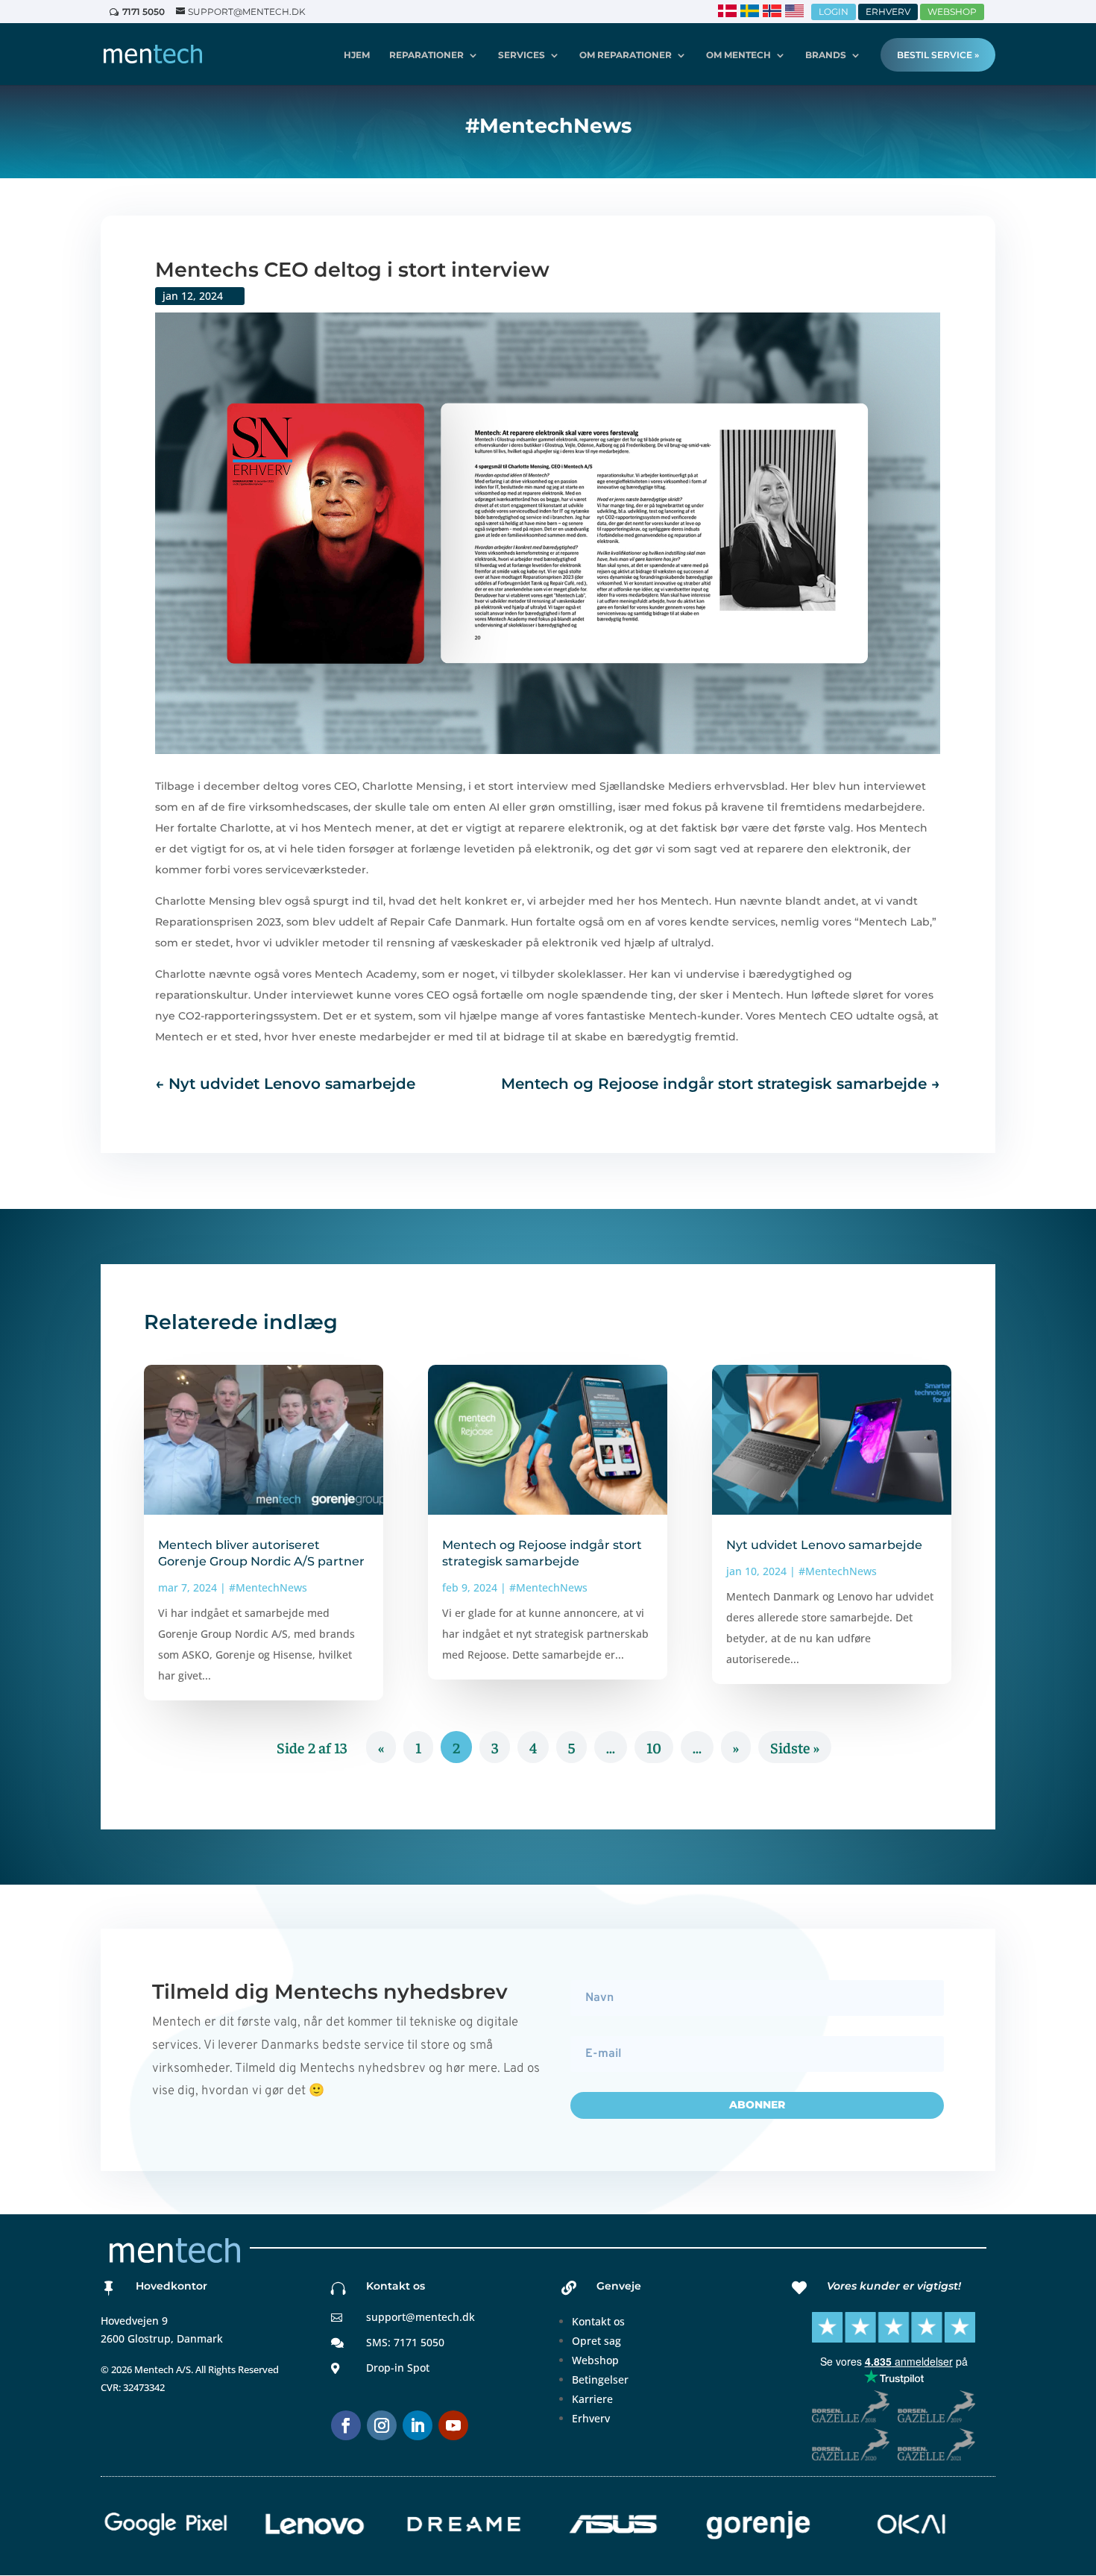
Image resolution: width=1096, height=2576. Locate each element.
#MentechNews (268, 1587)
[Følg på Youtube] (453, 2425)
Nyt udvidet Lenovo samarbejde (824, 1545)
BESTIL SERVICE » (938, 55)
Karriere (592, 2399)
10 (654, 1747)
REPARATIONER (426, 55)
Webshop (595, 2360)
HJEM (357, 55)
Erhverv (591, 2418)
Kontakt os (598, 2321)
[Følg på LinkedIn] (418, 2425)
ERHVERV (888, 12)
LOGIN (834, 12)
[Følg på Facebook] (346, 2425)
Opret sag (596, 2341)
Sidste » (795, 1747)
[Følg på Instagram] (382, 2425)
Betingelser (600, 2379)
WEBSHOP (952, 12)
